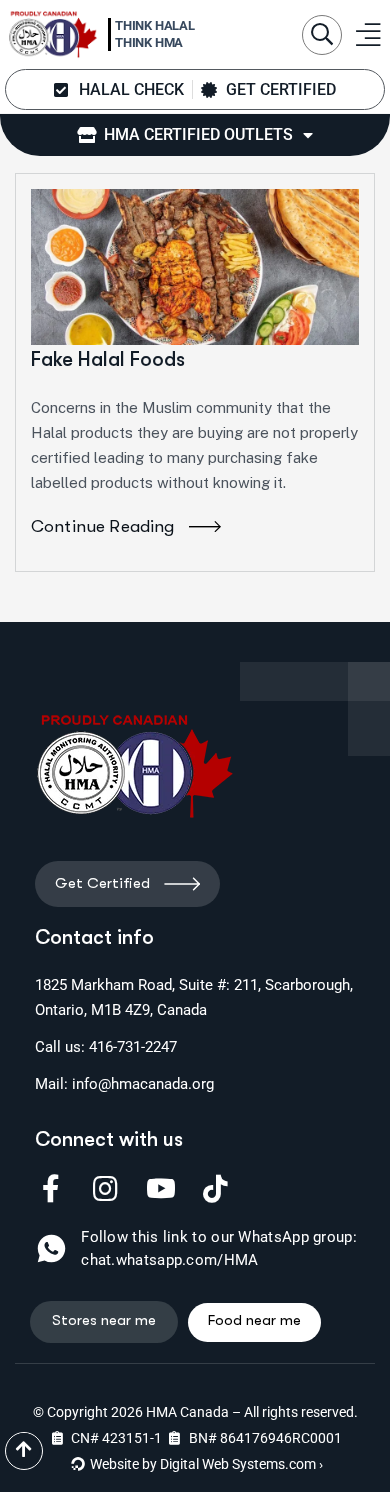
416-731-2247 (133, 1047)
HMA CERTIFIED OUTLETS (194, 134)
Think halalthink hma (155, 34)
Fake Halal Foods (108, 359)
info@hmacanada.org (143, 1084)
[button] (322, 35)
